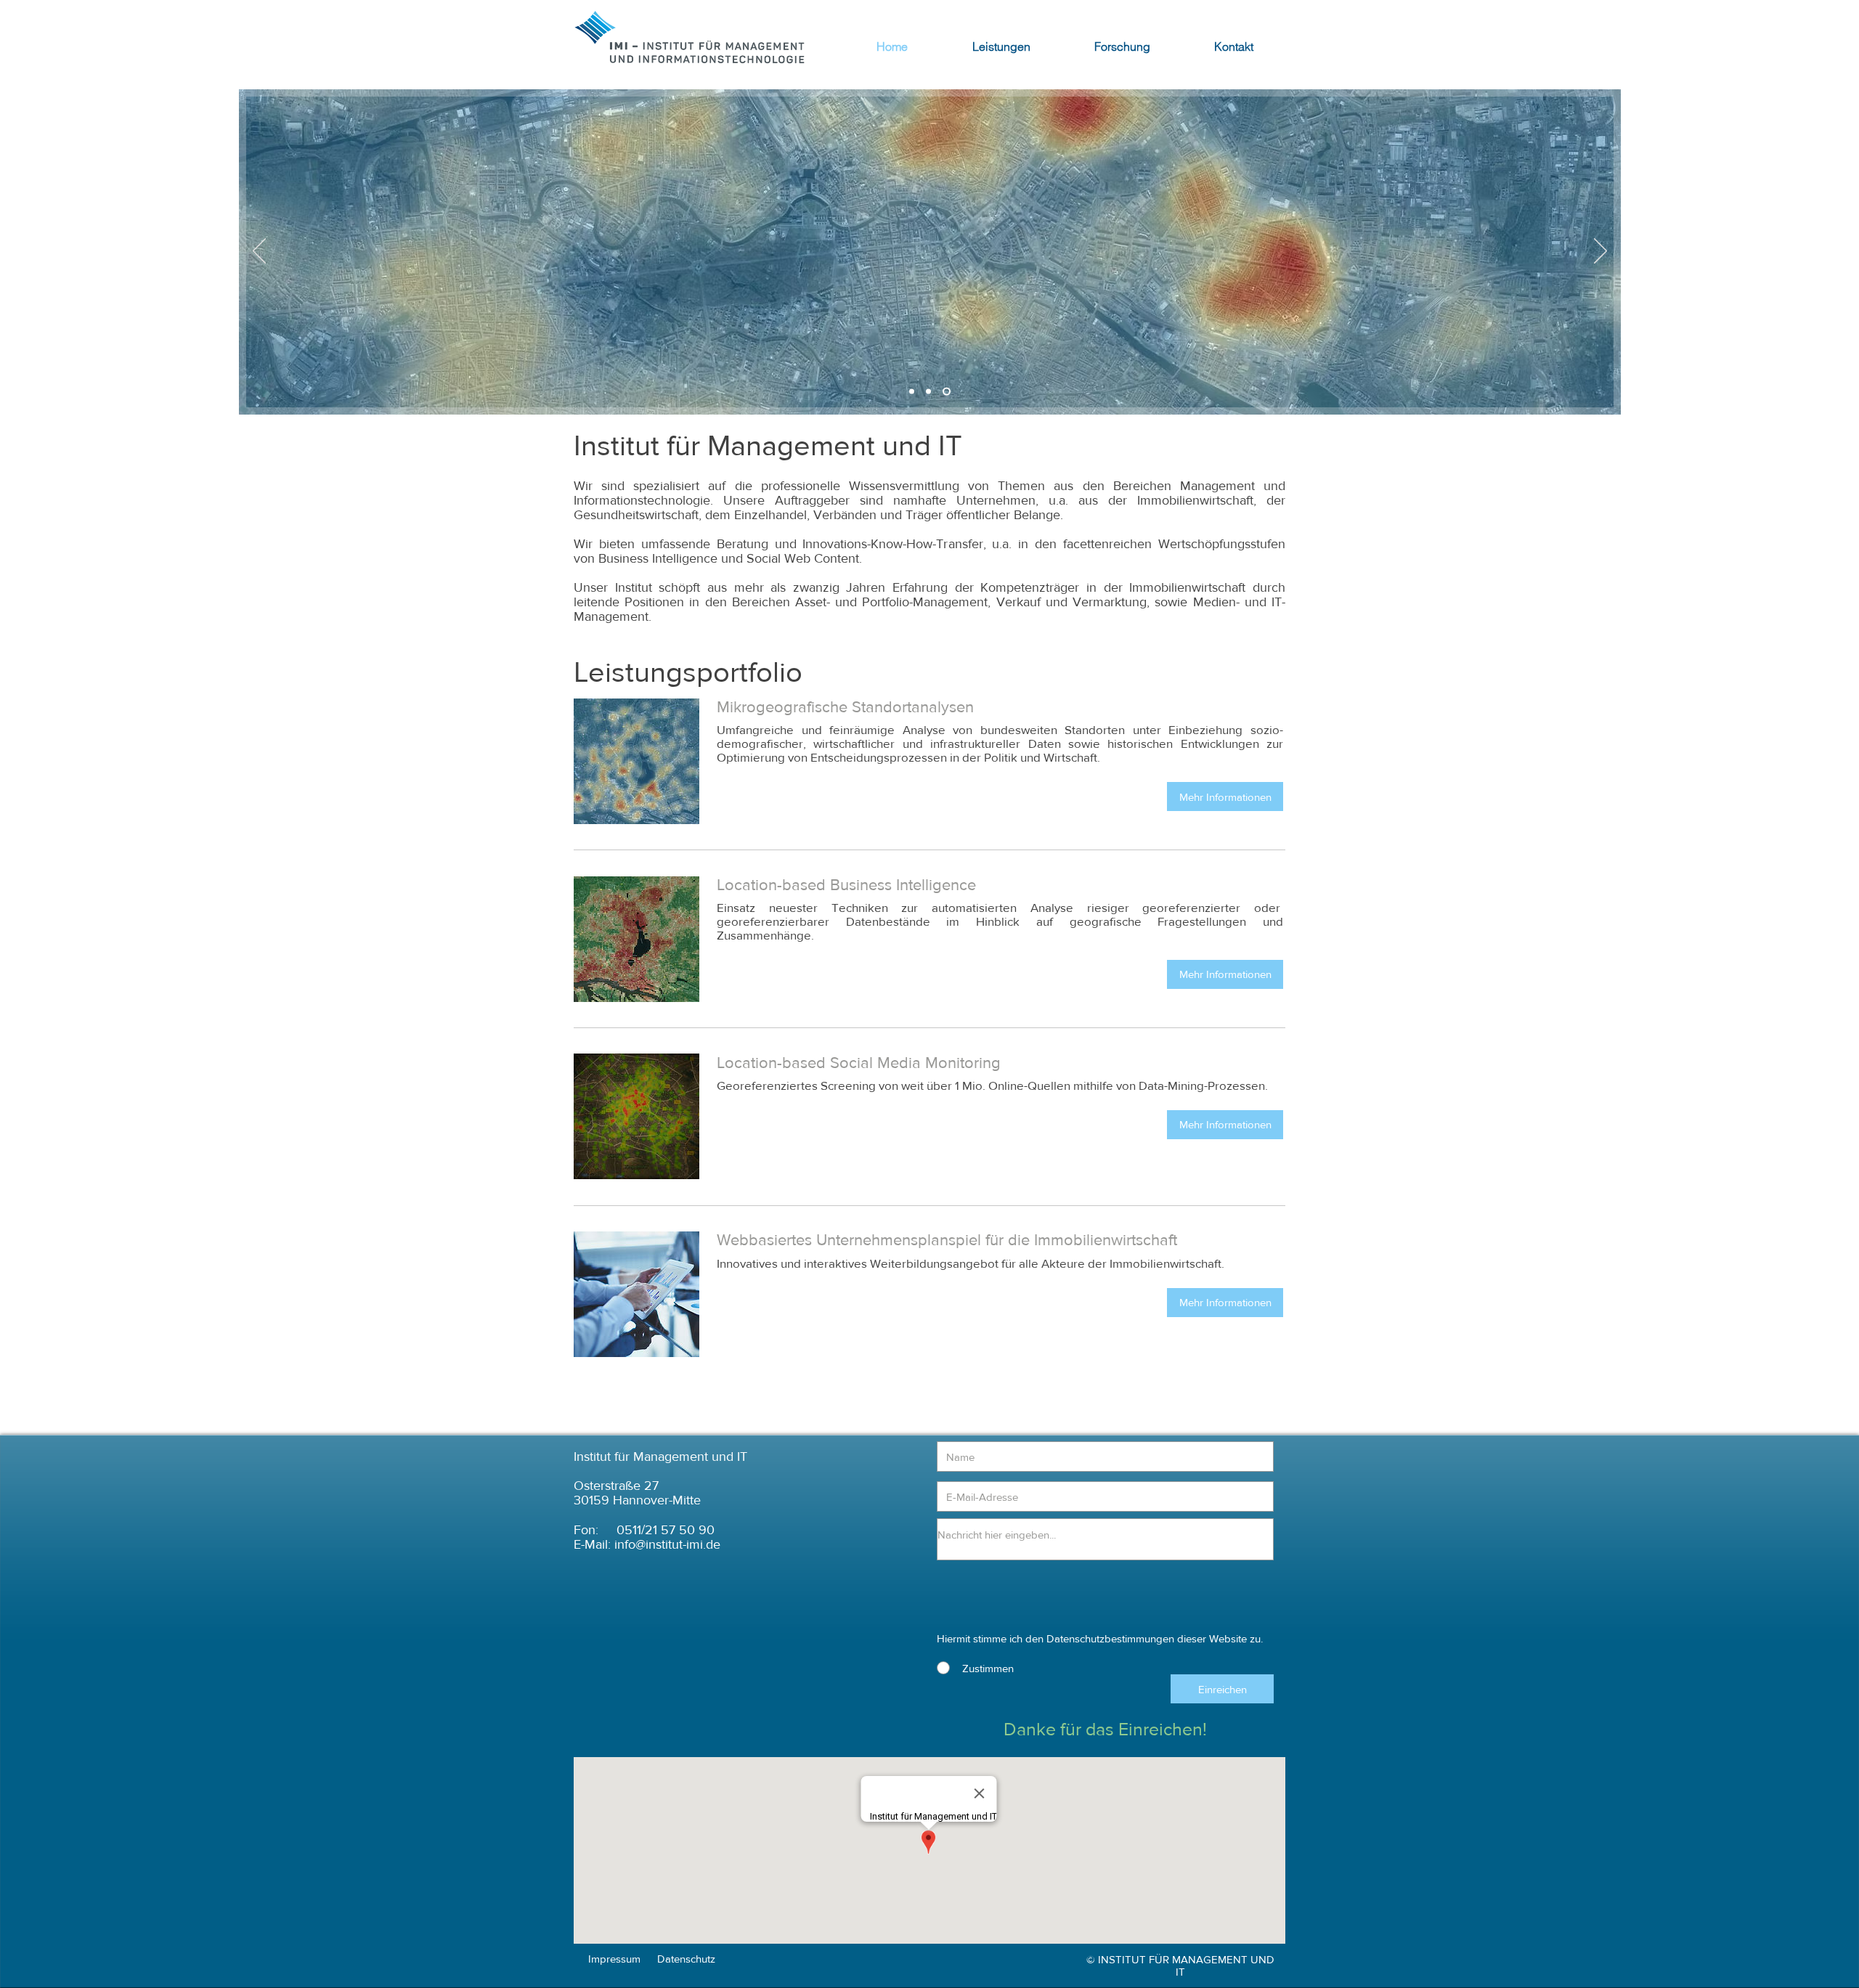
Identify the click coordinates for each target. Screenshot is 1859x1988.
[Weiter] (1600, 252)
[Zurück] (259, 252)
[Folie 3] (931, 392)
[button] (1225, 797)
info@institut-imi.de (667, 1544)
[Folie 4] (948, 392)
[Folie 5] (913, 392)
